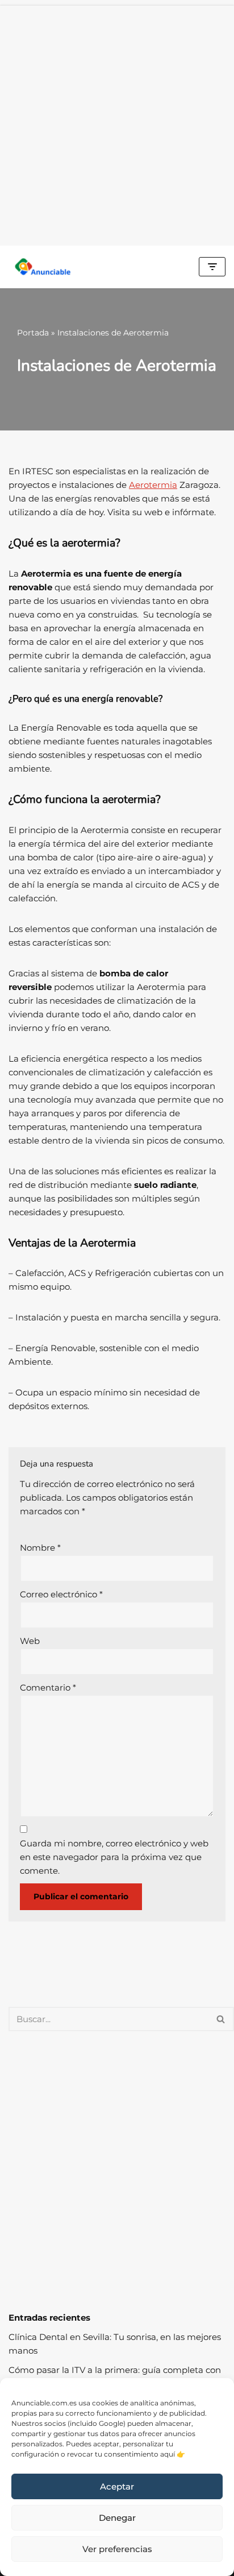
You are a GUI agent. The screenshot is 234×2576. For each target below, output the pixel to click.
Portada (33, 333)
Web (30, 1641)
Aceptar (117, 2486)
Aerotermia (153, 485)
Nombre (40, 1548)
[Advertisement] (117, 123)
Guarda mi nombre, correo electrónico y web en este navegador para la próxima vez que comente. (114, 1857)
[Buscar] (221, 2019)
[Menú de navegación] (212, 267)
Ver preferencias (117, 2549)
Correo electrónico (61, 1594)
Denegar (117, 2518)
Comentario (48, 1687)
